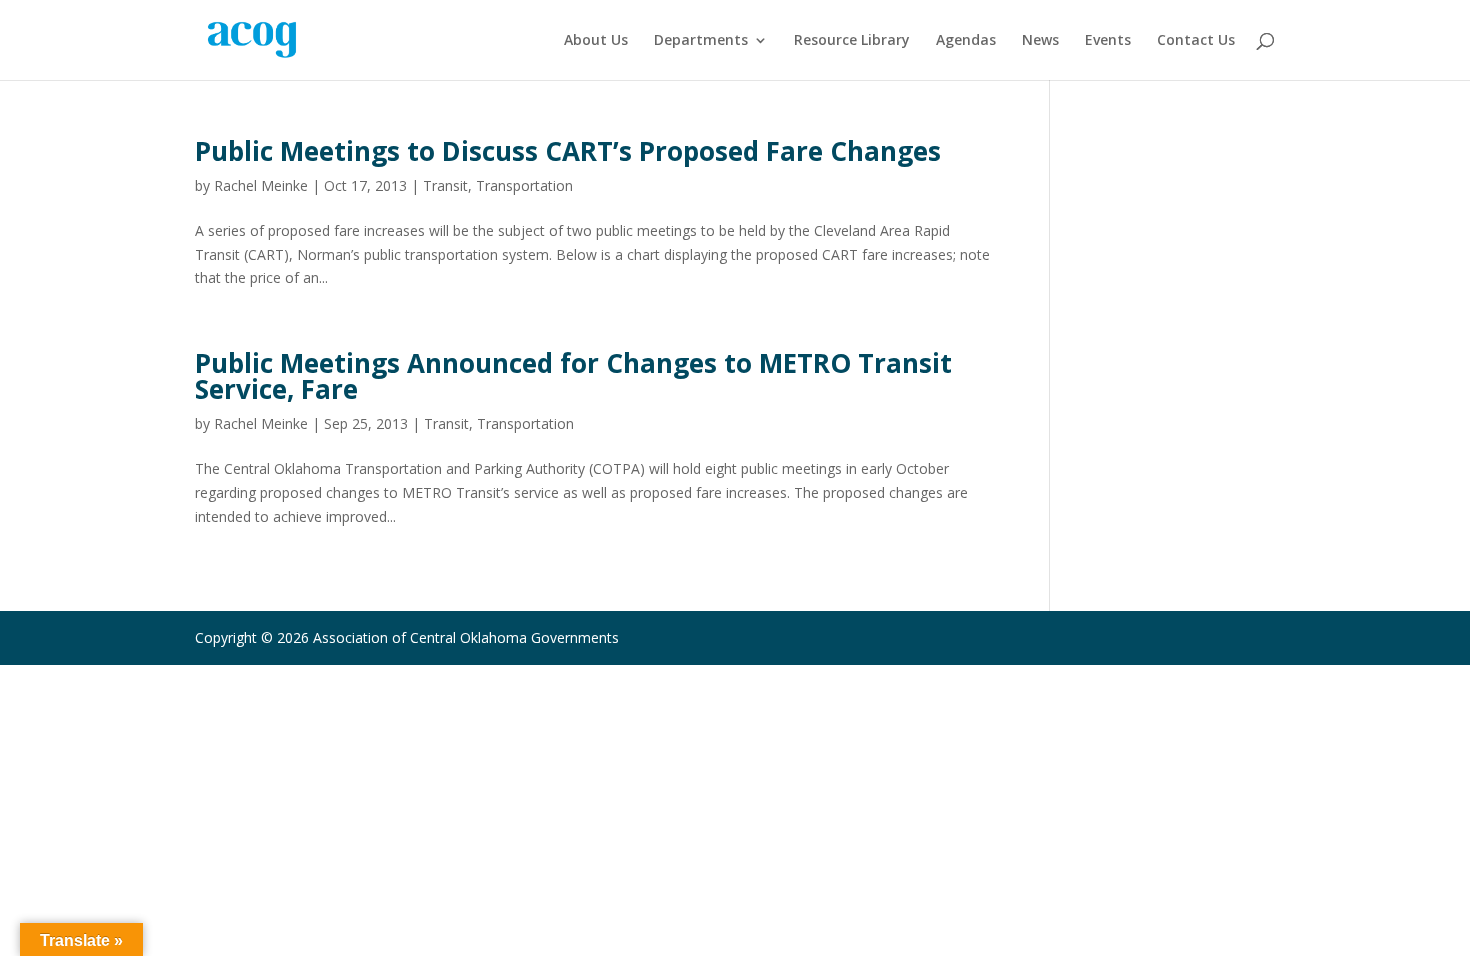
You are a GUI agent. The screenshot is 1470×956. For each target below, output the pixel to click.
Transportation (524, 185)
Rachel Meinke (261, 185)
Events (1108, 41)
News (1040, 41)
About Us (596, 41)
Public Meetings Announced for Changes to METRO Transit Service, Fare (573, 376)
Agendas (966, 41)
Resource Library (852, 41)
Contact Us (1196, 41)
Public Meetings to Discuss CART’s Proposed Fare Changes (568, 151)
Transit (445, 185)
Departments (701, 41)
